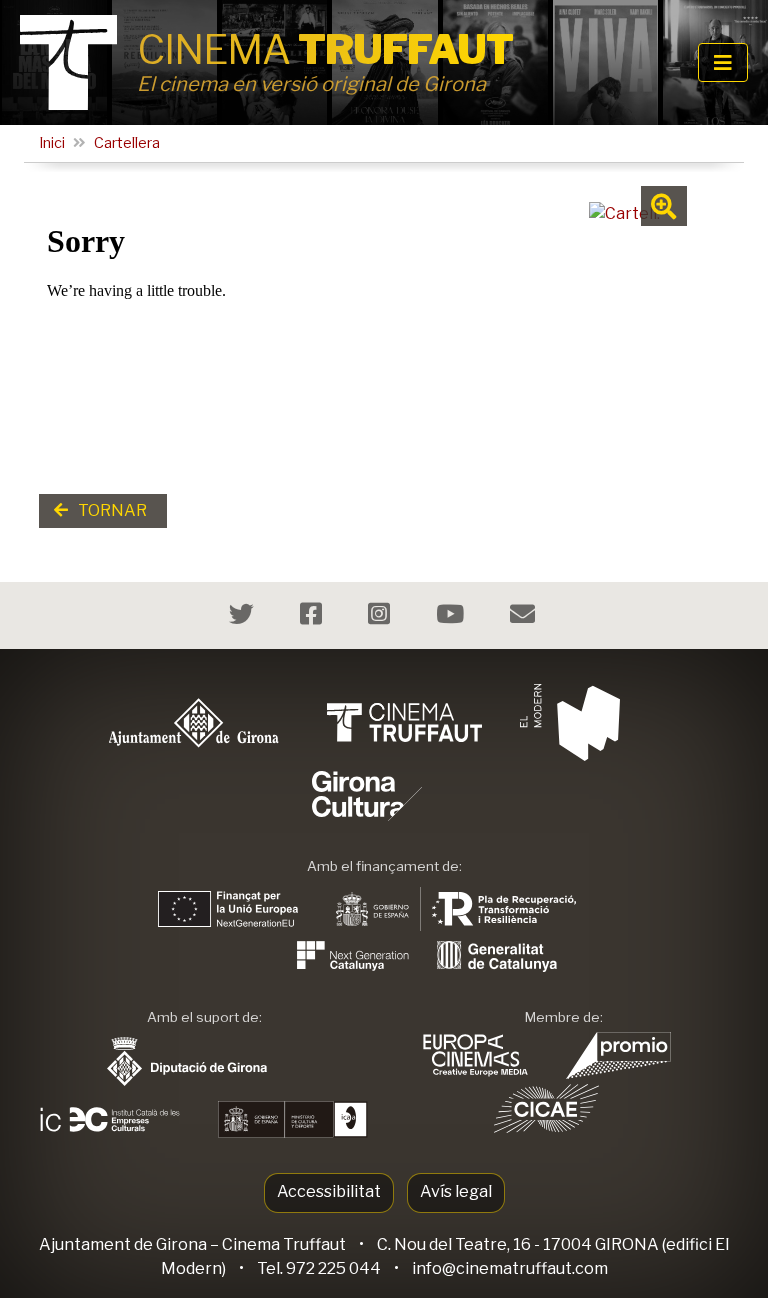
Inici (52, 143)
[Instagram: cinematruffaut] (381, 617)
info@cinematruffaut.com (510, 1268)
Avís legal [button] (456, 1191)
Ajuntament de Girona (123, 1244)
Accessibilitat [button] (329, 1191)
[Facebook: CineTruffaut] (313, 617)
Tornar (111, 510)
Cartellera (127, 143)
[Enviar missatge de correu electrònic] (525, 617)
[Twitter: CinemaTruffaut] (244, 617)
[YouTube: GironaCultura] (452, 617)
